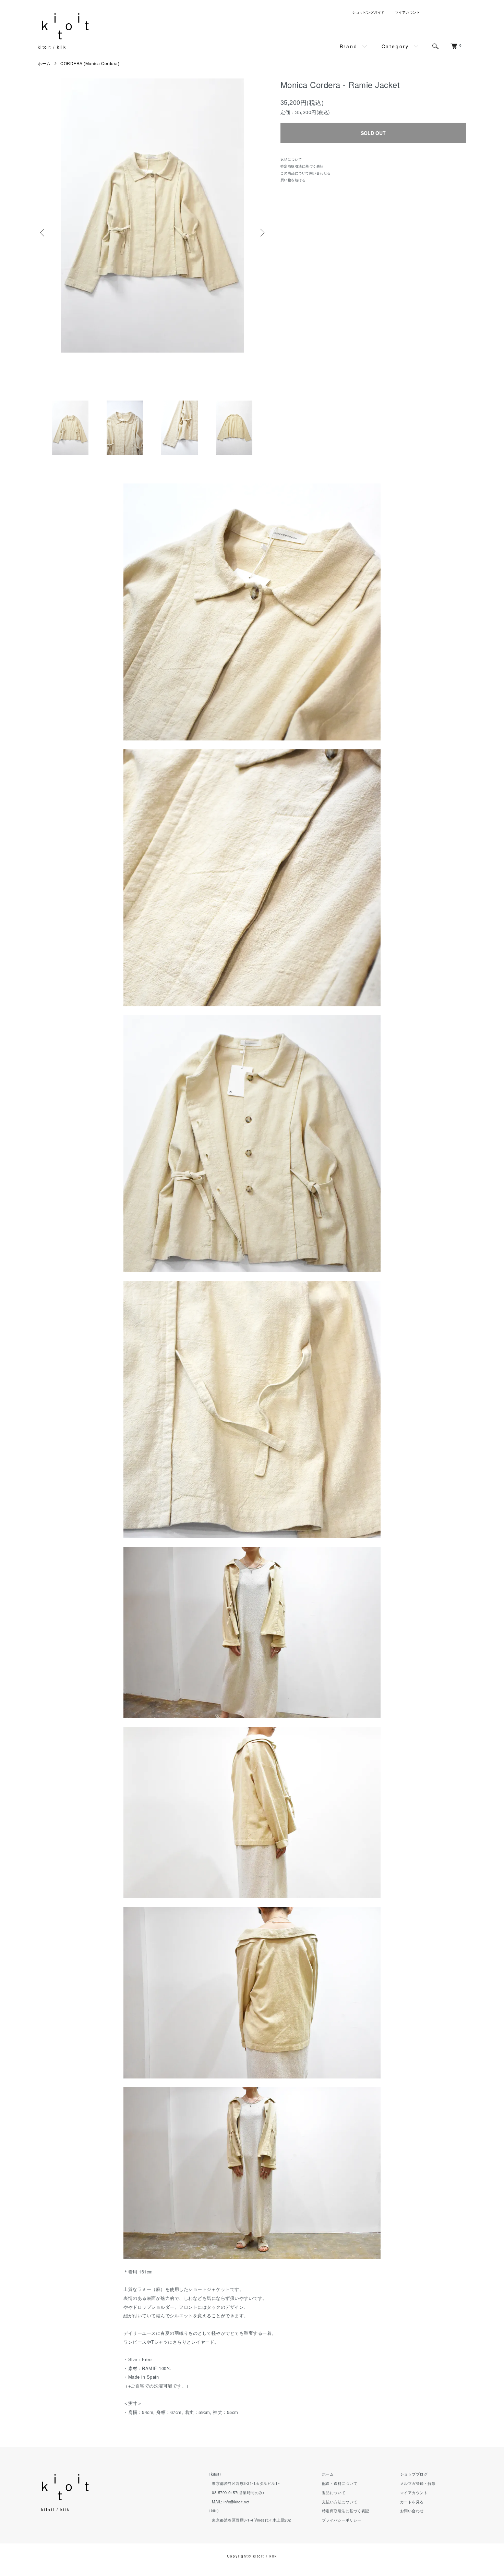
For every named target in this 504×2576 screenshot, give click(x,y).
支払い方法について (340, 2502)
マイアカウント (408, 12)
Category (395, 46)
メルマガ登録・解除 (418, 2483)
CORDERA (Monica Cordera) (90, 63)
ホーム (44, 63)
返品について (291, 159)
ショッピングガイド (368, 12)
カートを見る (412, 2502)
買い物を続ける (293, 180)
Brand (349, 46)
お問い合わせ (412, 2511)
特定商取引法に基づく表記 (302, 166)
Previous (43, 233)
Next (262, 233)
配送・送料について (340, 2483)
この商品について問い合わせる (306, 173)
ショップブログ (414, 2474)
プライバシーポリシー (342, 2520)
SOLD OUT (373, 133)
